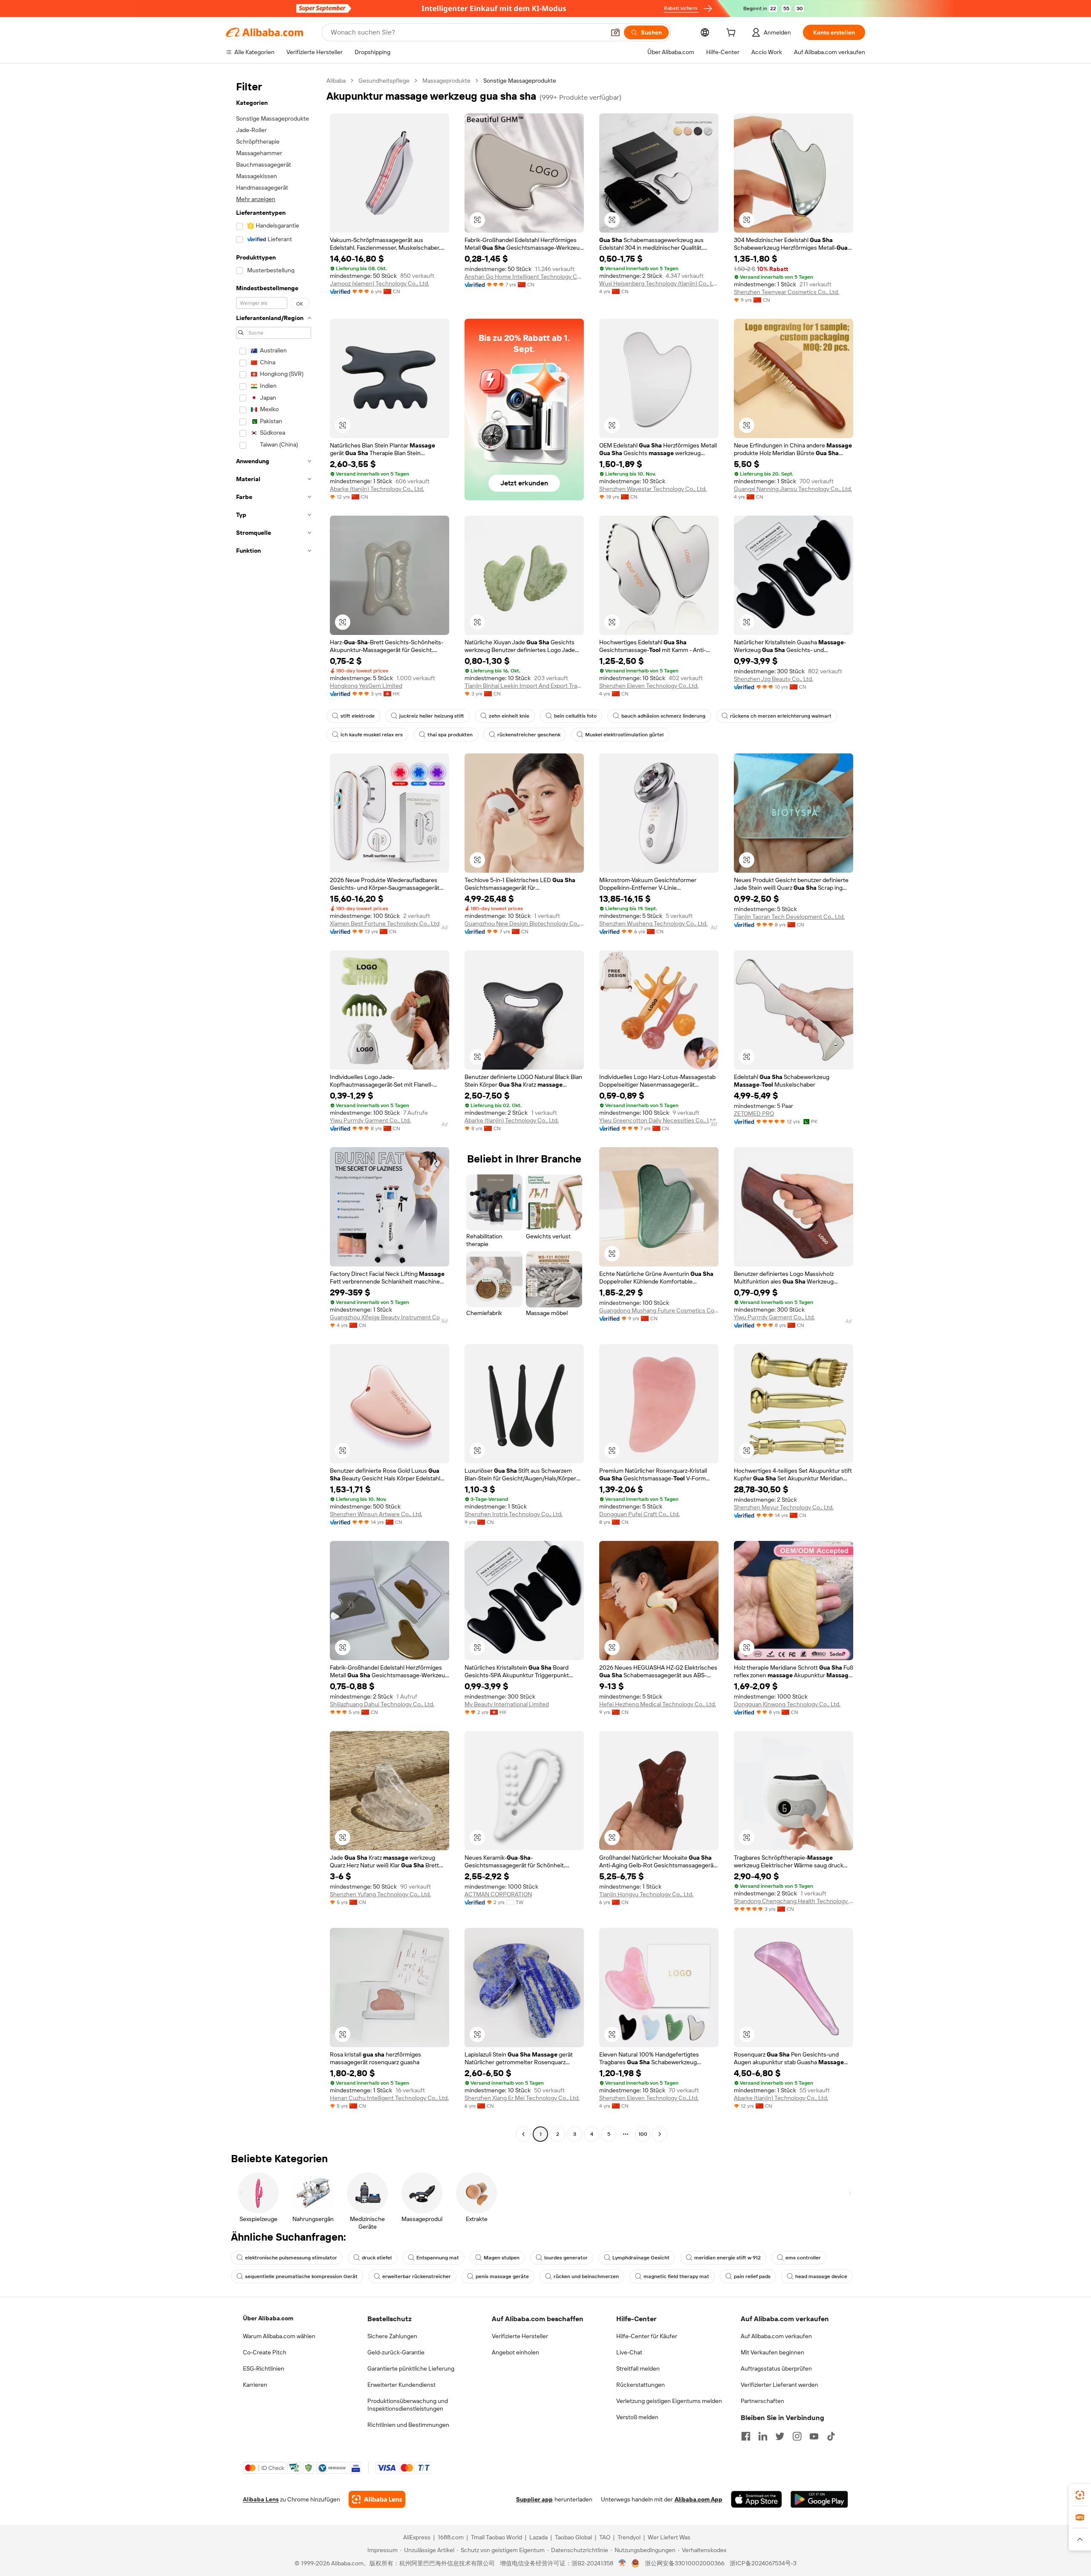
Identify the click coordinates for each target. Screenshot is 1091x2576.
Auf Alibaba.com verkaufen (776, 2336)
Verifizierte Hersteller (520, 2336)
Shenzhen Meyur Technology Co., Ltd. (784, 1507)
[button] (615, 32)
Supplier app (534, 2499)
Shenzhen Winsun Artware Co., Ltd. (376, 1514)
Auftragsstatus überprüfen (776, 2368)
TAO (605, 2537)
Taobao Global (573, 2537)
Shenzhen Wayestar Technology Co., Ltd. (653, 489)
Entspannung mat (438, 2258)
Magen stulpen (502, 2258)
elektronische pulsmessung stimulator (291, 2258)
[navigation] (274, 1108)
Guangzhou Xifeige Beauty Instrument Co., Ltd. (390, 1317)
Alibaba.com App (698, 2499)
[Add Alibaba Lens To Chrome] (377, 2499)
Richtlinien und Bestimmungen (408, 2425)
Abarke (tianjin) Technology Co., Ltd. (377, 489)
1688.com (451, 2537)
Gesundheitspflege (384, 81)
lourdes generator (566, 2258)
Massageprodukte (446, 81)
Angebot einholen (515, 2352)
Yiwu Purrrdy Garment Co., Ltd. (370, 1120)
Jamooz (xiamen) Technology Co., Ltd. (380, 283)
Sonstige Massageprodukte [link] (520, 81)
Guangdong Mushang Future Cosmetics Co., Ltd (659, 1310)
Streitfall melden (638, 2368)
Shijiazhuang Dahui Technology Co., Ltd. (382, 1704)
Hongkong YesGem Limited (366, 686)
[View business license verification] (622, 2563)
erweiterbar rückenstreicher (417, 2276)
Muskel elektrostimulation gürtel (624, 735)
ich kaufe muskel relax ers (372, 735)
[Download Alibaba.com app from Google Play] (819, 2499)
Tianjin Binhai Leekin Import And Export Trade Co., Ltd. (524, 686)
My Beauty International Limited (507, 1704)
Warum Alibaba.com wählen (279, 2336)
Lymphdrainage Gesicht (641, 2258)
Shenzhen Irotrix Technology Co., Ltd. (514, 1514)
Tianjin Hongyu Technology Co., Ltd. (646, 1894)
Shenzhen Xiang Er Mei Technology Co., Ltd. (522, 2098)
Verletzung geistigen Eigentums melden (669, 2401)
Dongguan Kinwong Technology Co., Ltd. (787, 1704)
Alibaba (336, 81)
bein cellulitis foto (575, 716)
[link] (1080, 2495)
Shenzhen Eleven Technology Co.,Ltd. (649, 686)
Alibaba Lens (261, 2499)
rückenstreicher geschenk (529, 735)
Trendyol (629, 2537)
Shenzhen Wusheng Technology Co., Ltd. (653, 923)
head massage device (821, 2276)
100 (643, 2134)
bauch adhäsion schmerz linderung (663, 716)
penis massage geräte (502, 2276)
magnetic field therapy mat (676, 2276)
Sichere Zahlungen (392, 2336)
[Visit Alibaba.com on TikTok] (831, 2436)
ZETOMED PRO (754, 1113)
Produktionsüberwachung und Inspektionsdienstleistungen (408, 2405)
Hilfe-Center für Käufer (647, 2336)
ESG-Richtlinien (264, 2368)
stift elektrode (358, 716)
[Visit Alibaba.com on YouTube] (814, 2436)
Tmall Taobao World (496, 2537)
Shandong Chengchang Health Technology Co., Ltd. (794, 1901)
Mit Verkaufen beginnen (772, 2352)
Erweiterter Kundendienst (401, 2385)
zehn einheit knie (509, 716)
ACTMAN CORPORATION (498, 1894)
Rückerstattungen (641, 2385)
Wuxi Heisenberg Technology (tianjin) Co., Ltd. (659, 283)
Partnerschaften (762, 2401)
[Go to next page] (660, 2134)
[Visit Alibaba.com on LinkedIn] (763, 2436)
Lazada (538, 2537)
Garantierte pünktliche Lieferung (411, 2368)
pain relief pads (752, 2276)
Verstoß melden (637, 2417)
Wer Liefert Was (669, 2537)
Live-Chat (629, 2352)
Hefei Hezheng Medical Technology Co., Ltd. (658, 1704)
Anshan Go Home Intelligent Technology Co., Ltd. (524, 277)
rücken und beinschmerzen (586, 2276)
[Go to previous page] (523, 2134)
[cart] (733, 34)
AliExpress (417, 2537)
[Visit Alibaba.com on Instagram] (797, 2436)
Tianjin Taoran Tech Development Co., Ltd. (789, 917)
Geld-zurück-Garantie (396, 2352)
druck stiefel (377, 2258)
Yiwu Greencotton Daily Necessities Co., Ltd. (658, 1120)
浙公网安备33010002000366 (685, 2563)
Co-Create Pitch (265, 2352)
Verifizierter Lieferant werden (779, 2385)
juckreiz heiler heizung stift (432, 716)
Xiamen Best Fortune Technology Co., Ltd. (385, 923)
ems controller (803, 2258)
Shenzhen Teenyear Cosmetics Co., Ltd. (787, 292)
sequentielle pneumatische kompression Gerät (301, 2276)
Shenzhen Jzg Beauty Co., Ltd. (774, 679)
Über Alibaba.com (268, 2318)
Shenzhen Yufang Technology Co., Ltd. (380, 1894)
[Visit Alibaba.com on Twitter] (780, 2436)
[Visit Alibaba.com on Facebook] (746, 2436)
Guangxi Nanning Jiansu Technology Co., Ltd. (793, 489)
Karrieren (255, 2385)
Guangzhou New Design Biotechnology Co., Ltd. (524, 923)
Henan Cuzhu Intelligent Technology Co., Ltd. (389, 2098)
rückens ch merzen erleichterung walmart (781, 716)
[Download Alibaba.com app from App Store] (756, 2499)
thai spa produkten (450, 735)
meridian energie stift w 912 (727, 2258)
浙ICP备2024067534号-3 (763, 2563)
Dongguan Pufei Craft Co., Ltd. (639, 1514)
